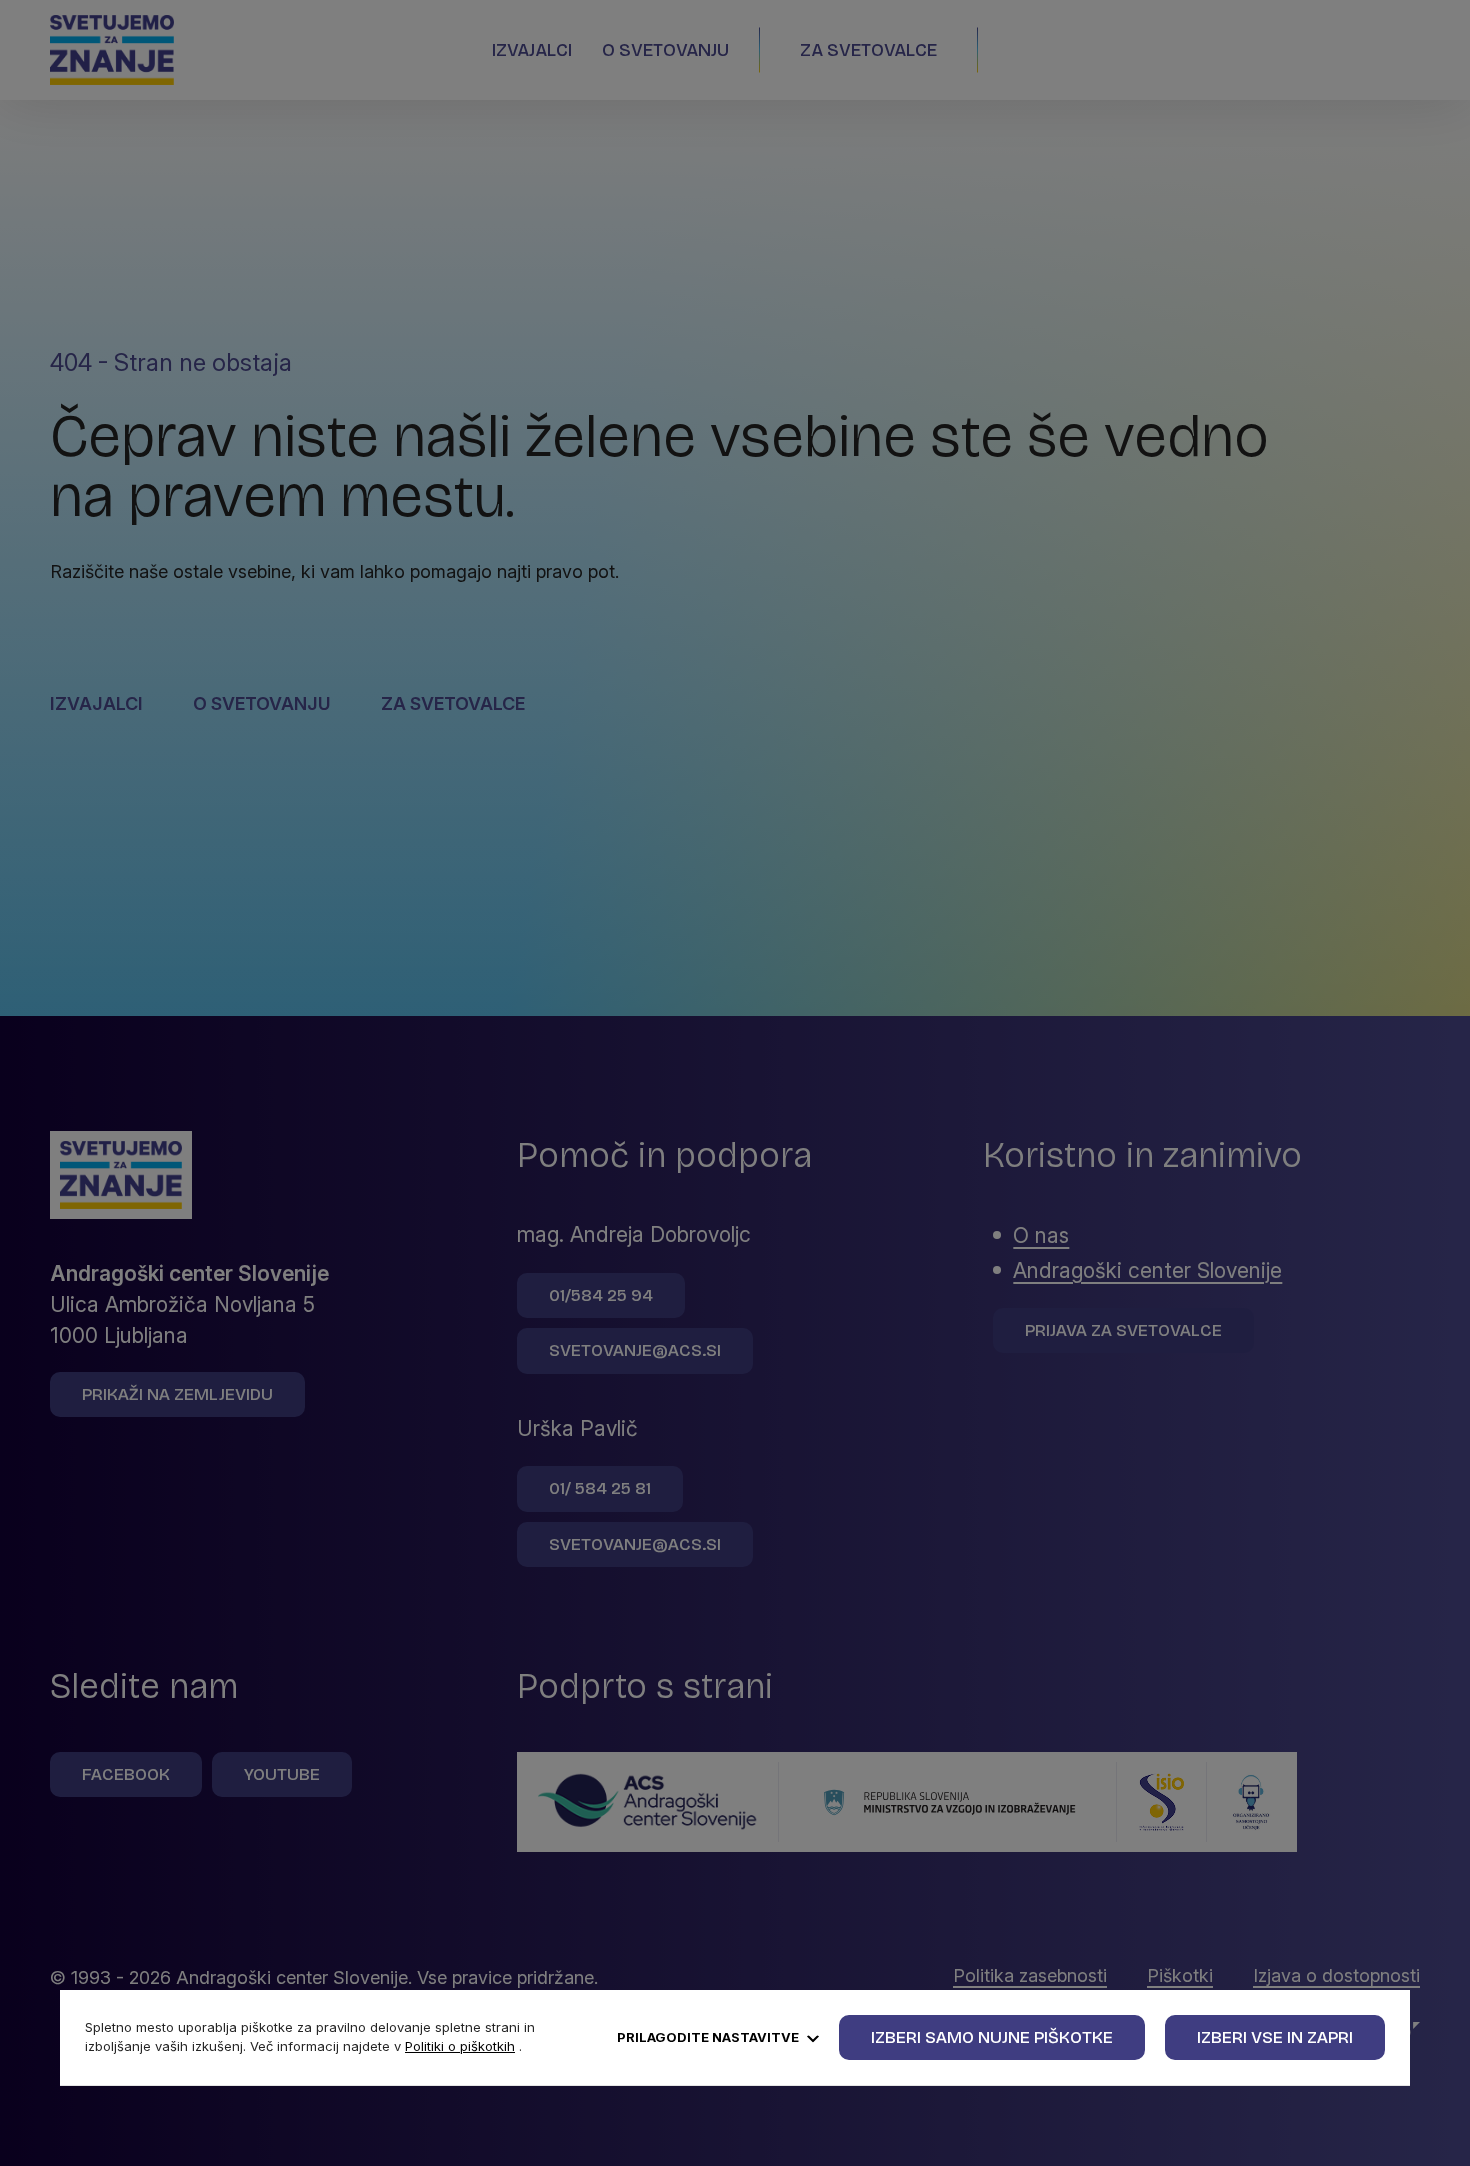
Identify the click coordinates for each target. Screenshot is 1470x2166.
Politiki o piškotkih (460, 2046)
